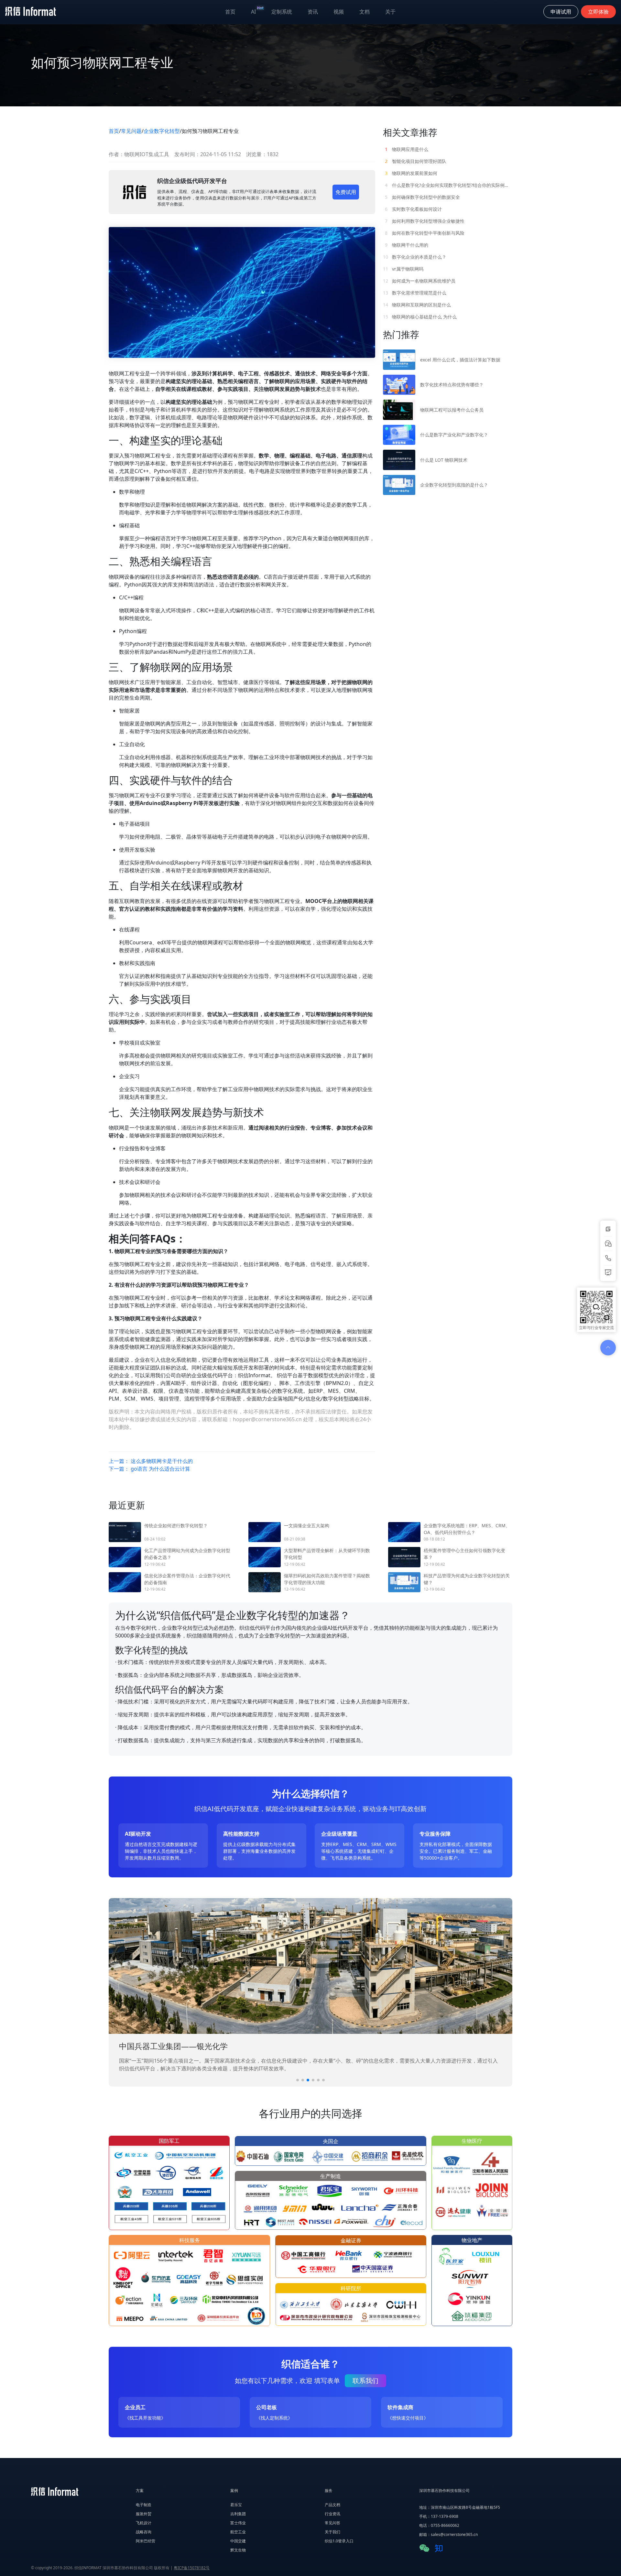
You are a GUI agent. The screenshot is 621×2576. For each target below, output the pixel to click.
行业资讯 (332, 2514)
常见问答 (332, 2523)
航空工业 (238, 2532)
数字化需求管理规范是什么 (415, 293)
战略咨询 (144, 2532)
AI (257, 10)
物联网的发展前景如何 (411, 173)
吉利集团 (238, 2514)
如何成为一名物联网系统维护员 (419, 281)
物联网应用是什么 (407, 149)
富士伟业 (238, 2523)
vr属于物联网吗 (403, 269)
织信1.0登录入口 (339, 2541)
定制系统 (282, 12)
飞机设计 (144, 2523)
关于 (390, 12)
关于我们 (332, 2532)
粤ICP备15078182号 (192, 2568)
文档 (365, 12)
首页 (230, 12)
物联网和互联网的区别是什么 (417, 305)
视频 (339, 12)
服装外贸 (144, 2514)
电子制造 (144, 2505)
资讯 (313, 12)
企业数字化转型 (162, 131)
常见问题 (131, 131)
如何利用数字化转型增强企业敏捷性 (425, 221)
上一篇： (151, 1461)
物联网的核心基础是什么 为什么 (420, 317)
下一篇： (149, 1469)
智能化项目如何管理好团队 (416, 161)
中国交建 (238, 2541)
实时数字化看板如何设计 (413, 209)
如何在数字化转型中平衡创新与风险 (425, 233)
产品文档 (332, 2505)
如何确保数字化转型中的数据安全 (422, 197)
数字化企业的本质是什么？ (415, 257)
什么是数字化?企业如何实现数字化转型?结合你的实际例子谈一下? (449, 185)
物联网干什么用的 (407, 245)
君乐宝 (236, 2505)
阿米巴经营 (146, 2541)
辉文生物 (238, 2550)
